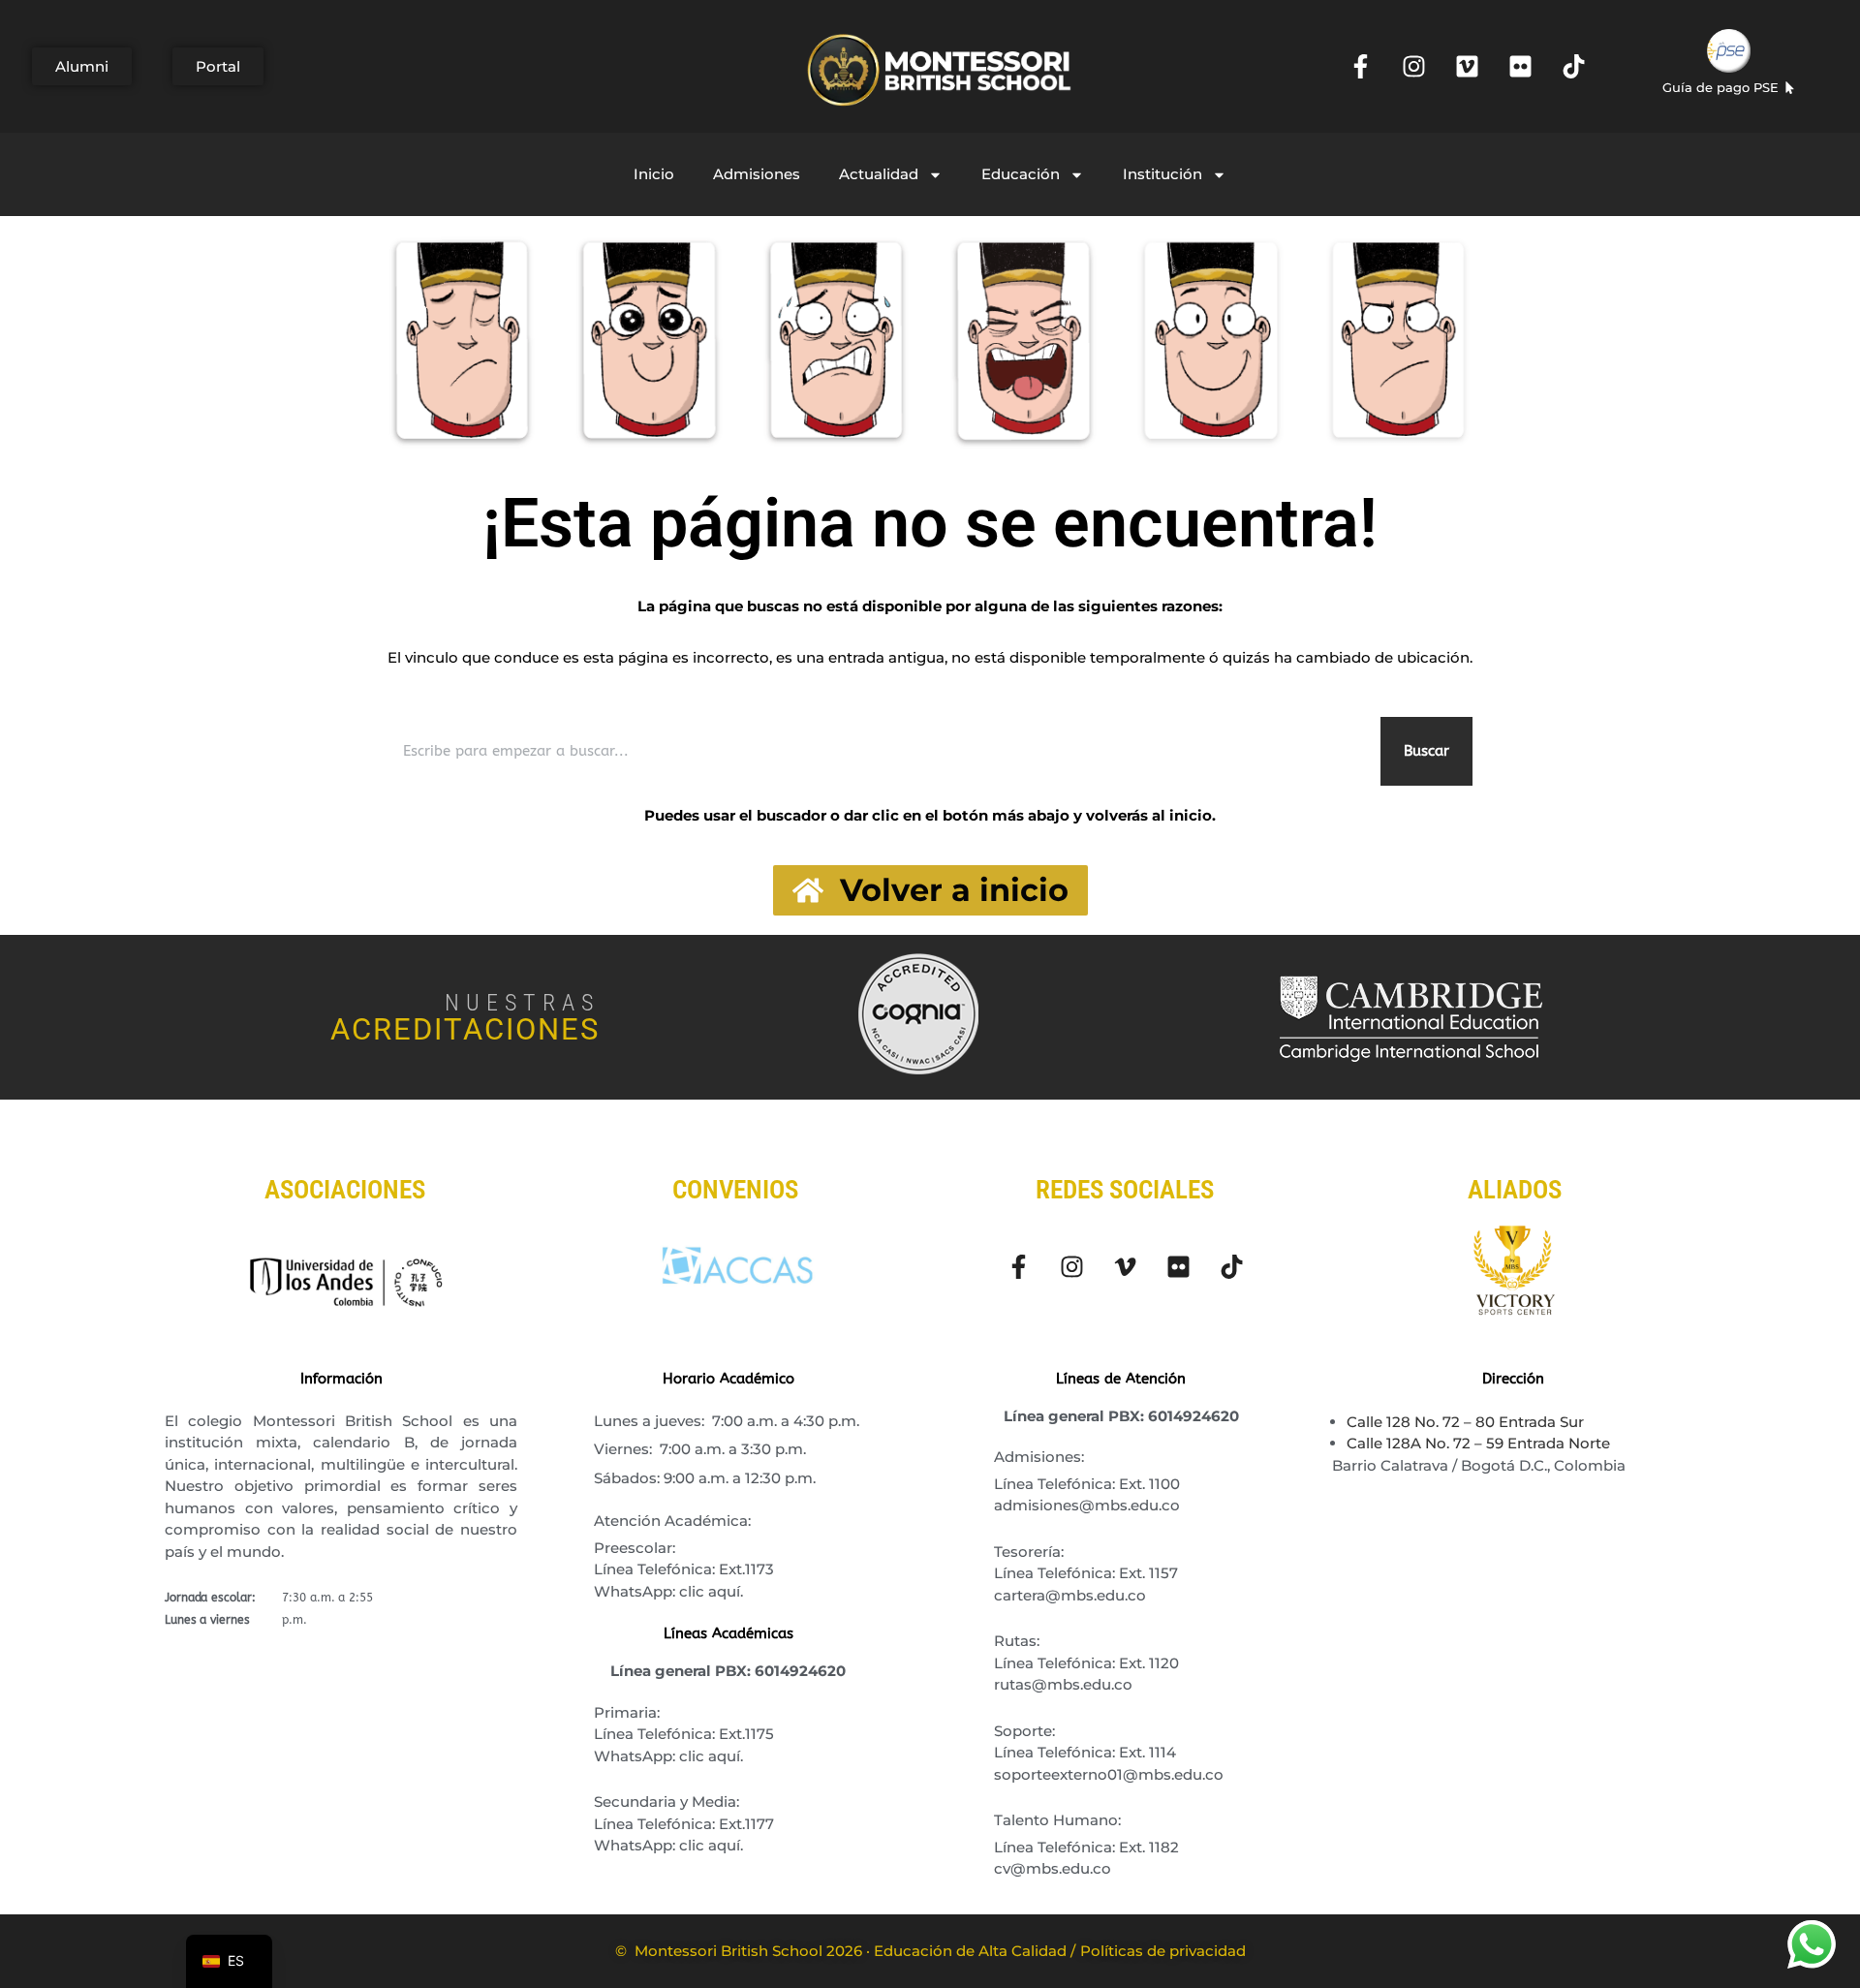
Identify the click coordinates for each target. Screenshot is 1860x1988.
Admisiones (757, 174)
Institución (1162, 174)
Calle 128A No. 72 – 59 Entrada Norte (1478, 1443)
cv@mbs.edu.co (1053, 1868)
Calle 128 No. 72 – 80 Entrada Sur (1465, 1422)
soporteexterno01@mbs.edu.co (1109, 1774)
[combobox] (880, 751)
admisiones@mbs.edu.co (1087, 1505)
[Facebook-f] (1360, 67)
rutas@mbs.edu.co (1063, 1684)
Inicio (654, 174)
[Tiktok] (1573, 67)
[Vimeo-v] (1125, 1266)
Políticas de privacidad (1163, 1951)
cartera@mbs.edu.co (1070, 1595)
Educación (1021, 174)
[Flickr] (1520, 67)
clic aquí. (711, 1591)
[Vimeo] (1467, 67)
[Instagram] (1413, 67)
